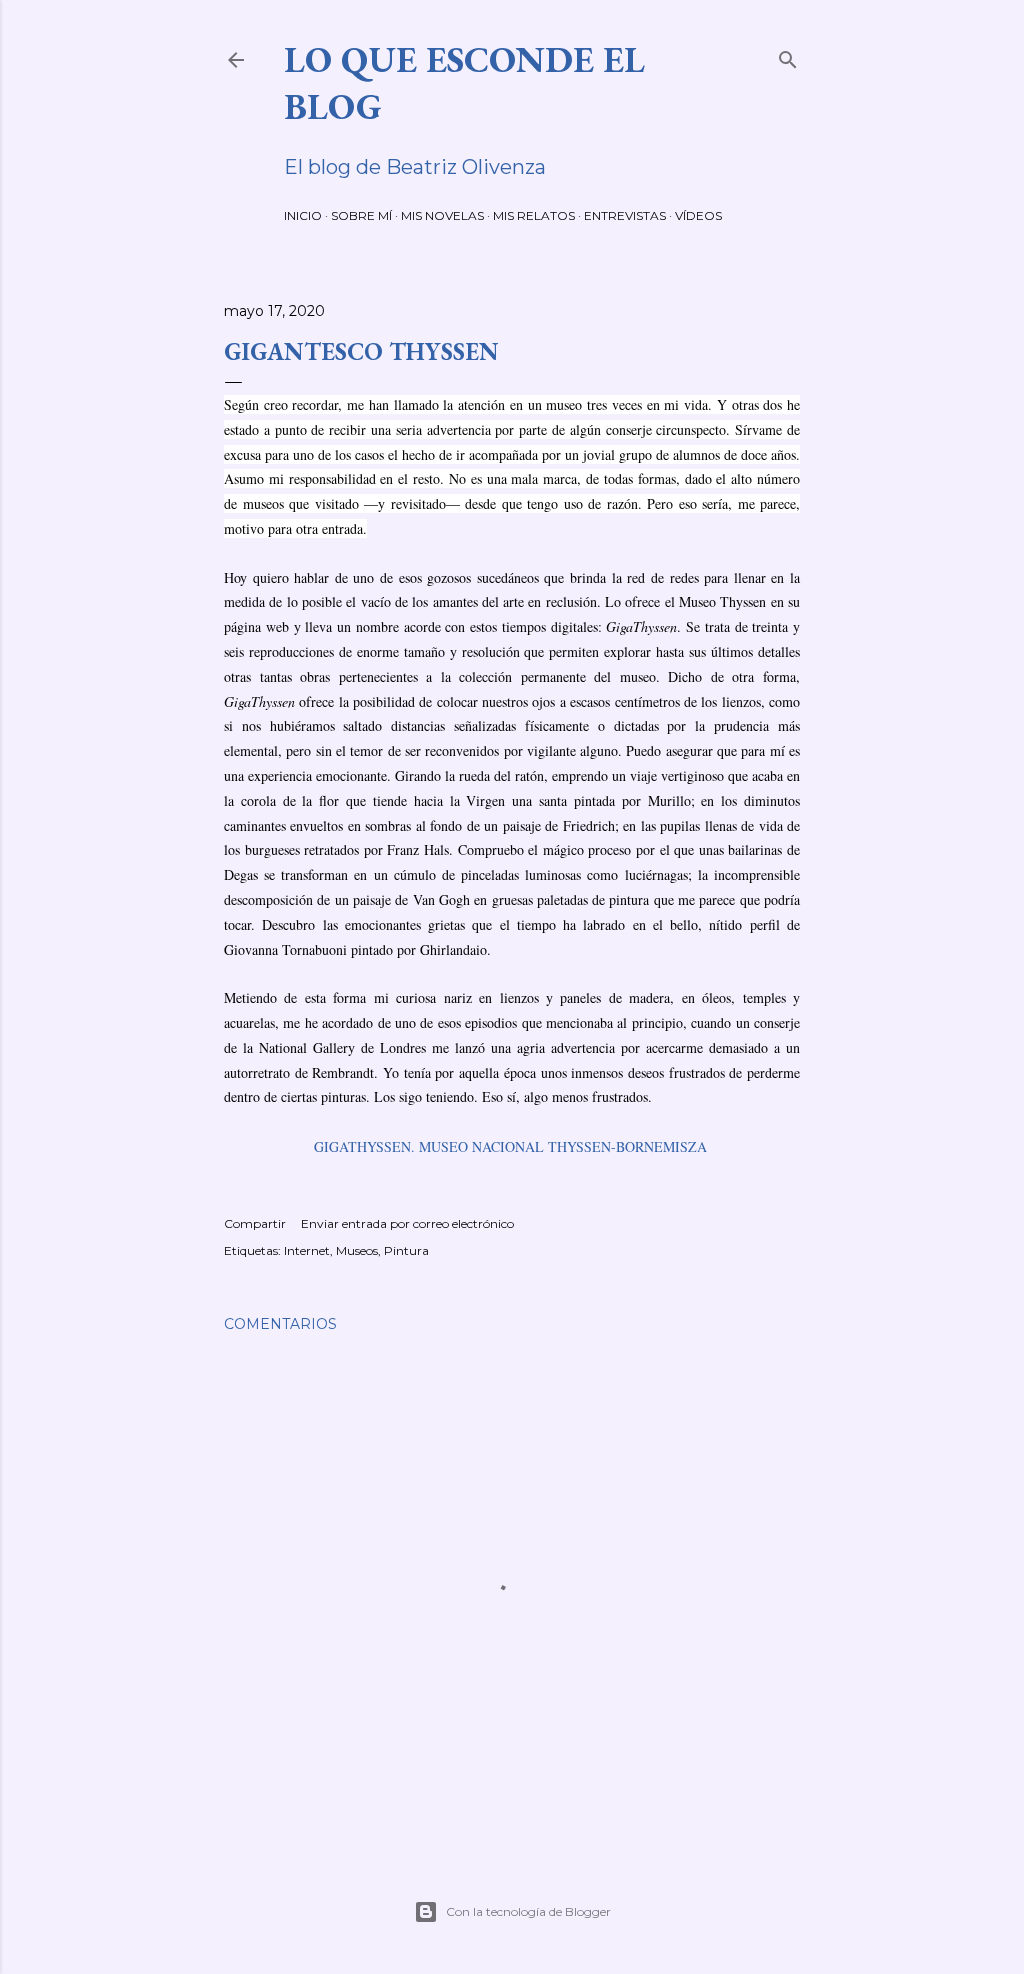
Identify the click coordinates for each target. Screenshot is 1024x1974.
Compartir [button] (255, 1223)
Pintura (406, 1250)
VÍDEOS (698, 215)
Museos (357, 1250)
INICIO (303, 215)
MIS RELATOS (534, 215)
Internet (307, 1250)
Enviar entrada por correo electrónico (407, 1223)
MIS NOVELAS (442, 215)
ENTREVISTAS (625, 215)
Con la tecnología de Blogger (528, 1911)
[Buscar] (788, 55)
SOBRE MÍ (361, 215)
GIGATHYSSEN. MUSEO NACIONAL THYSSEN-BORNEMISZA (510, 1146)
